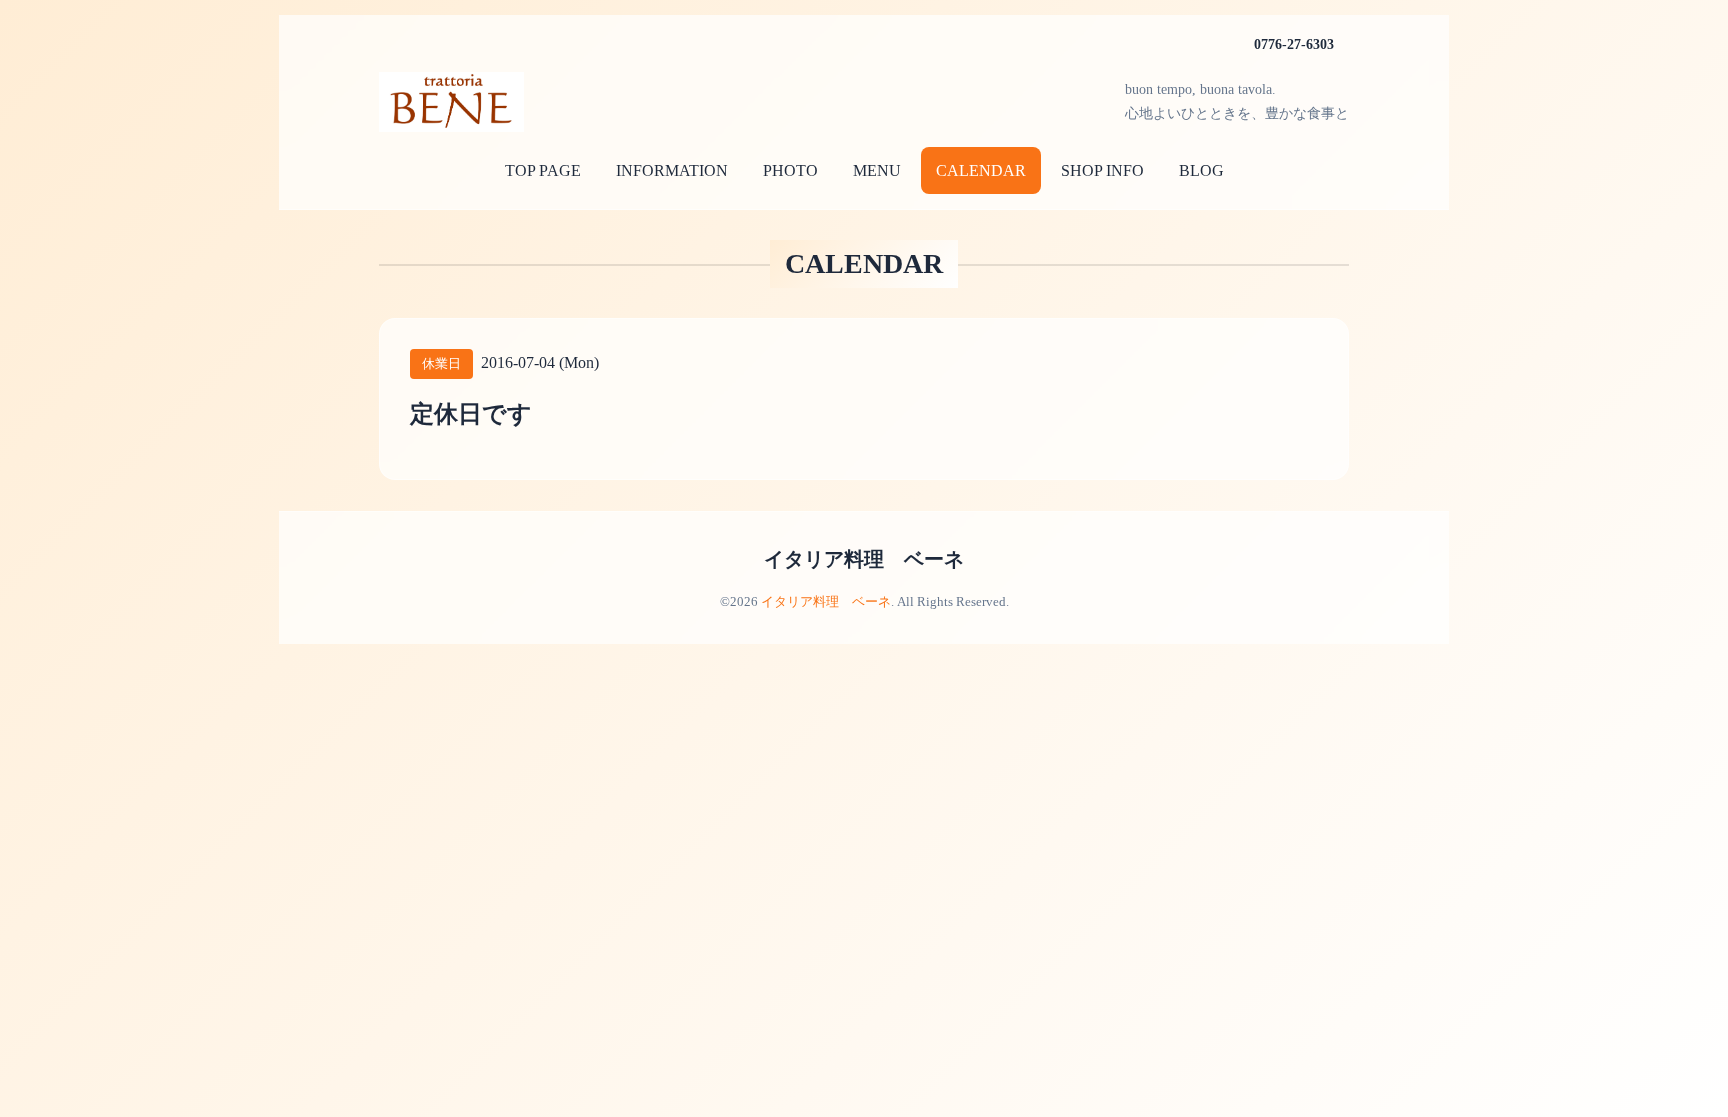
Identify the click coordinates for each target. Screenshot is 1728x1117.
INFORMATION (672, 170)
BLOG (1201, 170)
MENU (877, 170)
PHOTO (790, 170)
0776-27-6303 (1294, 44)
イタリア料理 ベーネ (864, 559)
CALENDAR (981, 170)
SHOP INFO (1102, 170)
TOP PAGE (543, 170)
